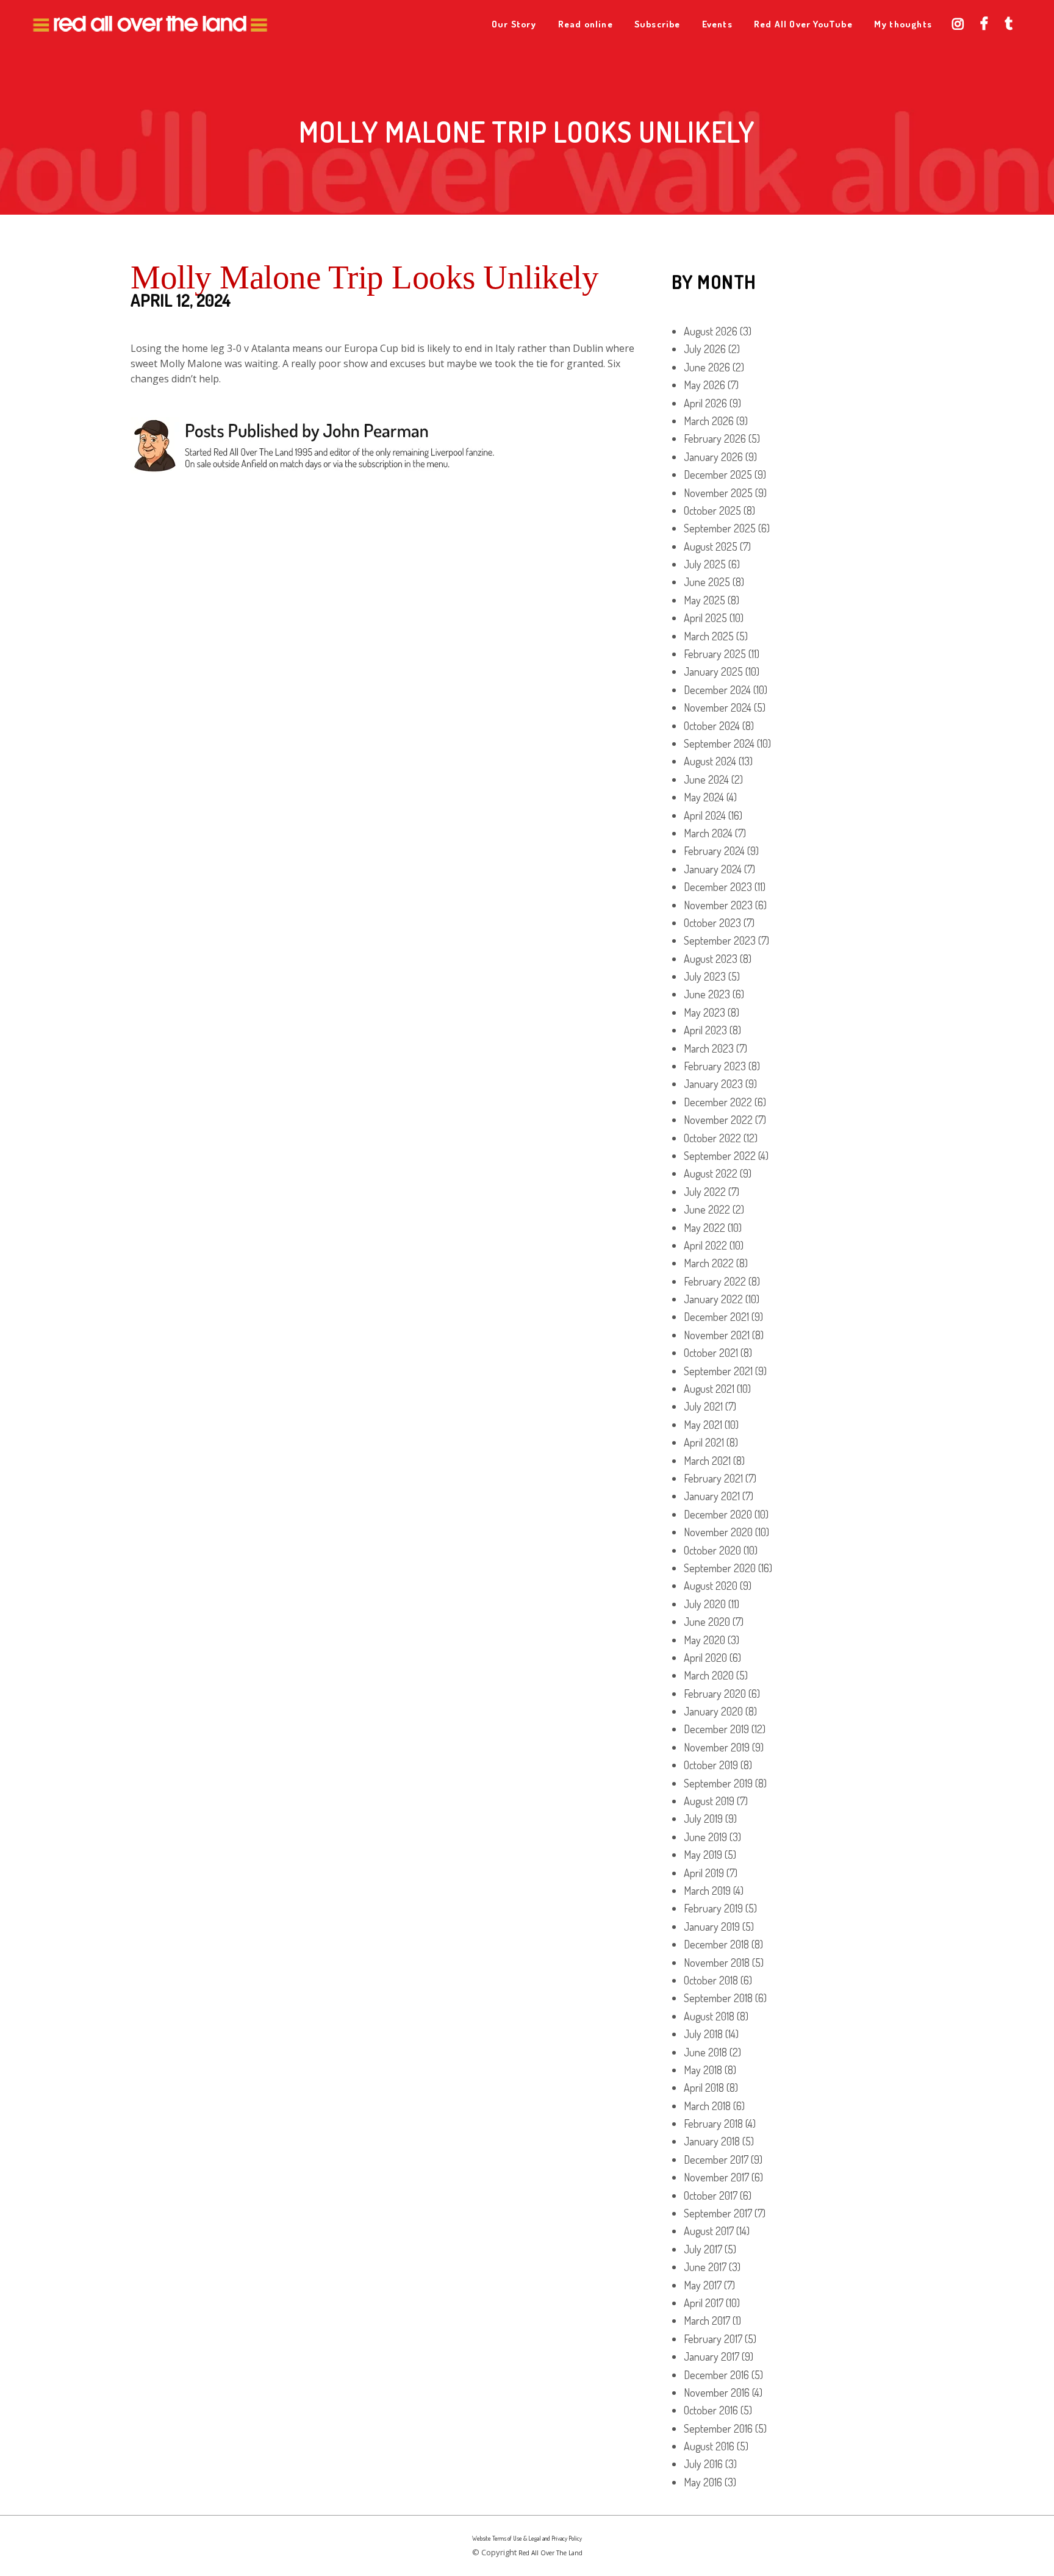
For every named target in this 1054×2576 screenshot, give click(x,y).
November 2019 (717, 1747)
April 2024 (705, 815)
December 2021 (716, 1317)
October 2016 (711, 2410)
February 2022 (715, 1281)
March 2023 (709, 1048)
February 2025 (715, 654)
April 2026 (705, 403)
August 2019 (709, 1801)
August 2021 (709, 1389)
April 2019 (704, 1873)
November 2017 (716, 2177)
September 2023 (720, 940)
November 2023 (718, 905)
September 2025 (720, 528)
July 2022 (705, 1192)
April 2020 (705, 1658)
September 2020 (720, 1568)
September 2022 (720, 1156)
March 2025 (709, 636)
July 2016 (703, 2464)
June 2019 (705, 1837)
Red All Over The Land (550, 2553)
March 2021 (707, 1461)
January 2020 (713, 1711)
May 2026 (704, 385)
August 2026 (711, 331)
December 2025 (718, 474)
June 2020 (707, 1622)
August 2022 (711, 1173)
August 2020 (711, 1586)
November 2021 (717, 1335)
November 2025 (718, 493)
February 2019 (713, 1908)
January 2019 (712, 1927)
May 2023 (704, 1012)
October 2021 (711, 1353)
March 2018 (707, 2106)
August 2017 (709, 2231)
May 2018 (703, 2070)
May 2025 (704, 600)
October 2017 (711, 2195)
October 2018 (711, 1980)
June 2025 (707, 582)
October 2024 (712, 726)
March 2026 (709, 421)
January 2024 (713, 869)
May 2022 (704, 1228)
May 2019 (703, 1855)
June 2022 (707, 1209)
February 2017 (713, 2339)
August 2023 (711, 959)
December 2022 (718, 1102)
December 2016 (716, 2375)
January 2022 (713, 1299)
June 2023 (707, 994)
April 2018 (704, 2088)
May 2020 (704, 1640)
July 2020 (705, 1604)
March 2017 (707, 2320)
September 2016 (718, 2428)
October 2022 (712, 1138)
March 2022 (709, 1263)
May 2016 (703, 2482)
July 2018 (703, 2034)
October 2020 (712, 1550)
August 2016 (709, 2446)
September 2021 (718, 1371)
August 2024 (710, 761)
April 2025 (705, 618)
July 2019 (703, 1819)
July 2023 (705, 976)
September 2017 (718, 2213)
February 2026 (715, 438)
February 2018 (713, 2123)
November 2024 (718, 707)
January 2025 (713, 671)
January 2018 (712, 2141)
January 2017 (712, 2356)
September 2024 (719, 743)
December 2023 (718, 887)
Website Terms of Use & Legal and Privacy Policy (527, 2538)
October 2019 (711, 1765)
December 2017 (716, 2159)
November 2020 (718, 1532)
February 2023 (715, 1066)
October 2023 (712, 923)
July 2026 (705, 349)
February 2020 (715, 1694)
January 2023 (713, 1084)
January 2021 (712, 1496)
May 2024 (704, 797)
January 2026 (713, 457)
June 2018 (705, 2052)
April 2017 (704, 2303)
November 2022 (718, 1120)
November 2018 (717, 1962)
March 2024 (708, 833)
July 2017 (703, 2249)
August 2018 (709, 2016)
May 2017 (703, 2285)
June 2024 (706, 779)
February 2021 (713, 1478)
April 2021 (704, 1442)
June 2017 (705, 2267)
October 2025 (712, 510)
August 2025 (711, 546)
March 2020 (709, 1675)
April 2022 (705, 1245)
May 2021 (703, 1425)
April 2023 (705, 1030)
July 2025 (705, 564)
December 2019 (716, 1729)
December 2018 (716, 1944)
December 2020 (718, 1514)
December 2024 (717, 690)
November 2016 (717, 2392)
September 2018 (718, 1998)
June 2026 (707, 367)
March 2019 (707, 1891)
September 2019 (718, 1783)
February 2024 (714, 851)
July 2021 (703, 1406)
